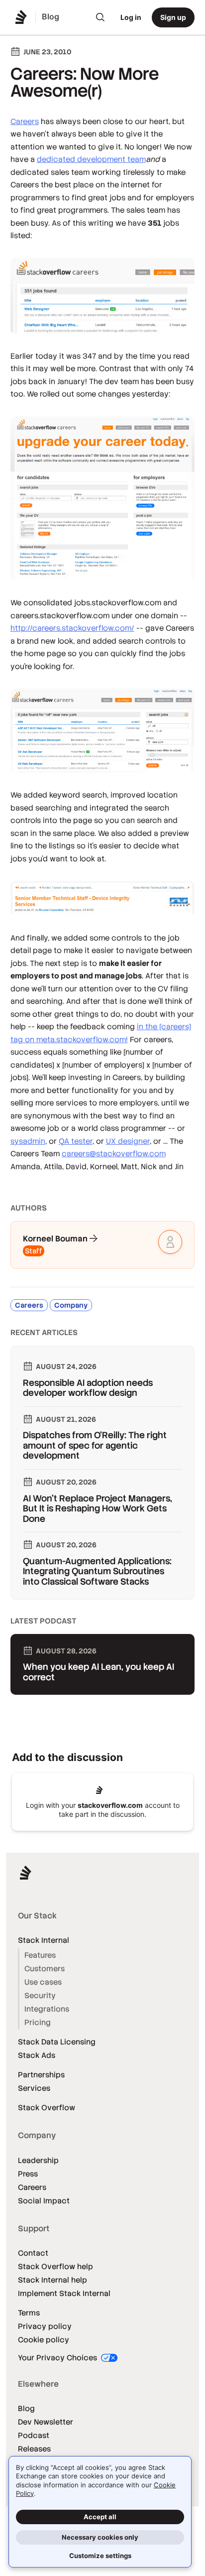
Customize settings (100, 2556)
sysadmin (28, 1141)
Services (34, 2088)
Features (40, 1955)
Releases (34, 2449)
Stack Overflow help (55, 2266)
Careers (25, 121)
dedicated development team (91, 159)
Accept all (100, 2517)
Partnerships (41, 2075)
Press (28, 2174)
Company (71, 1305)
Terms (29, 2313)
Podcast (34, 2435)
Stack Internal (44, 1940)
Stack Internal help (52, 2280)
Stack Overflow (47, 2107)
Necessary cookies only (100, 2537)
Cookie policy (44, 2340)
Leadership (38, 2160)
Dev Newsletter (46, 2422)
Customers (45, 1968)
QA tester (76, 1141)
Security (40, 1995)
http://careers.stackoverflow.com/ (72, 628)
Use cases (43, 1982)
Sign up (173, 17)
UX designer (128, 1141)
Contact (33, 2253)
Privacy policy (45, 2326)
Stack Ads (37, 2055)
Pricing (38, 2022)
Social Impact (44, 2201)
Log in (131, 17)
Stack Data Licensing (57, 2042)
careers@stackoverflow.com (114, 1153)
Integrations (47, 2009)
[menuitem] (101, 17)
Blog (26, 2408)
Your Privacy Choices (58, 2358)
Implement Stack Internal (64, 2293)
